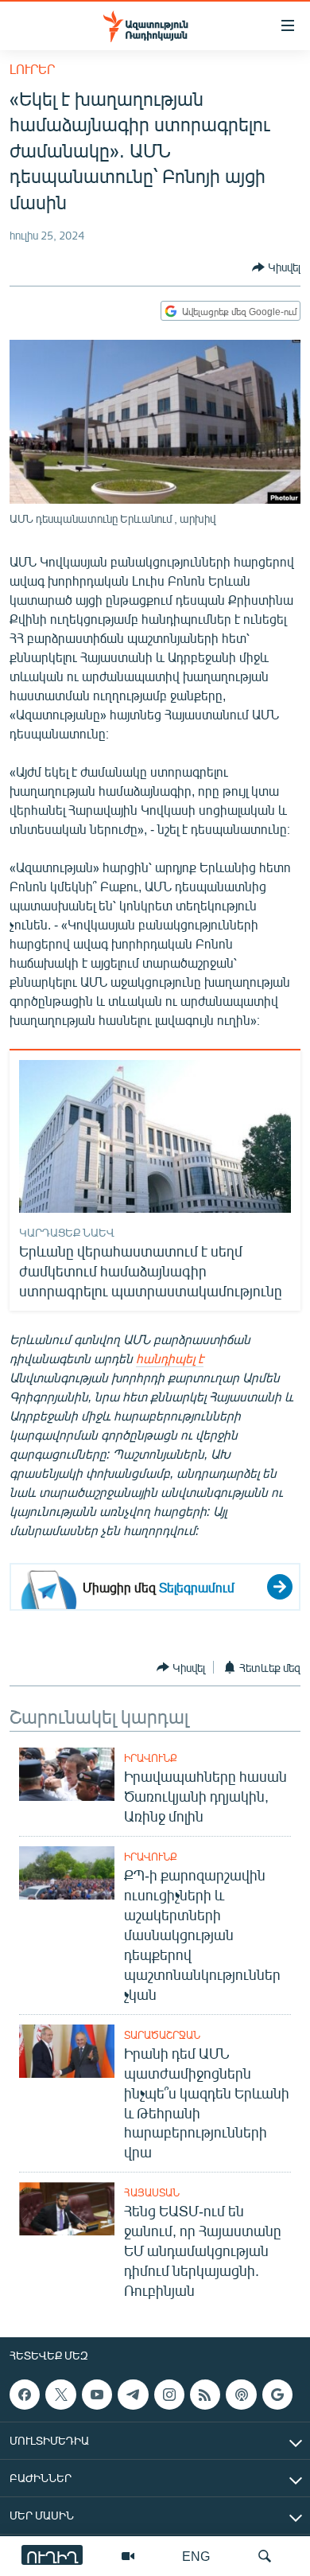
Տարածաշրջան (162, 2035)
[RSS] (205, 2395)
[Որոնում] (265, 2556)
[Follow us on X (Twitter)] (60, 2395)
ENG (196, 2556)
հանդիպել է (170, 1358)
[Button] (276, 267)
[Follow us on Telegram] (133, 2395)
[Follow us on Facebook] (25, 2395)
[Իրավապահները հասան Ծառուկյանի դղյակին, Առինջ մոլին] (67, 1774)
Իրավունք (151, 1758)
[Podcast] (241, 2395)
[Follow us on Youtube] (97, 2395)
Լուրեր (32, 69)
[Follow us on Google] (277, 2395)
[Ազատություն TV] (128, 2556)
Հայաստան (152, 2192)
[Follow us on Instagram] (169, 2395)
